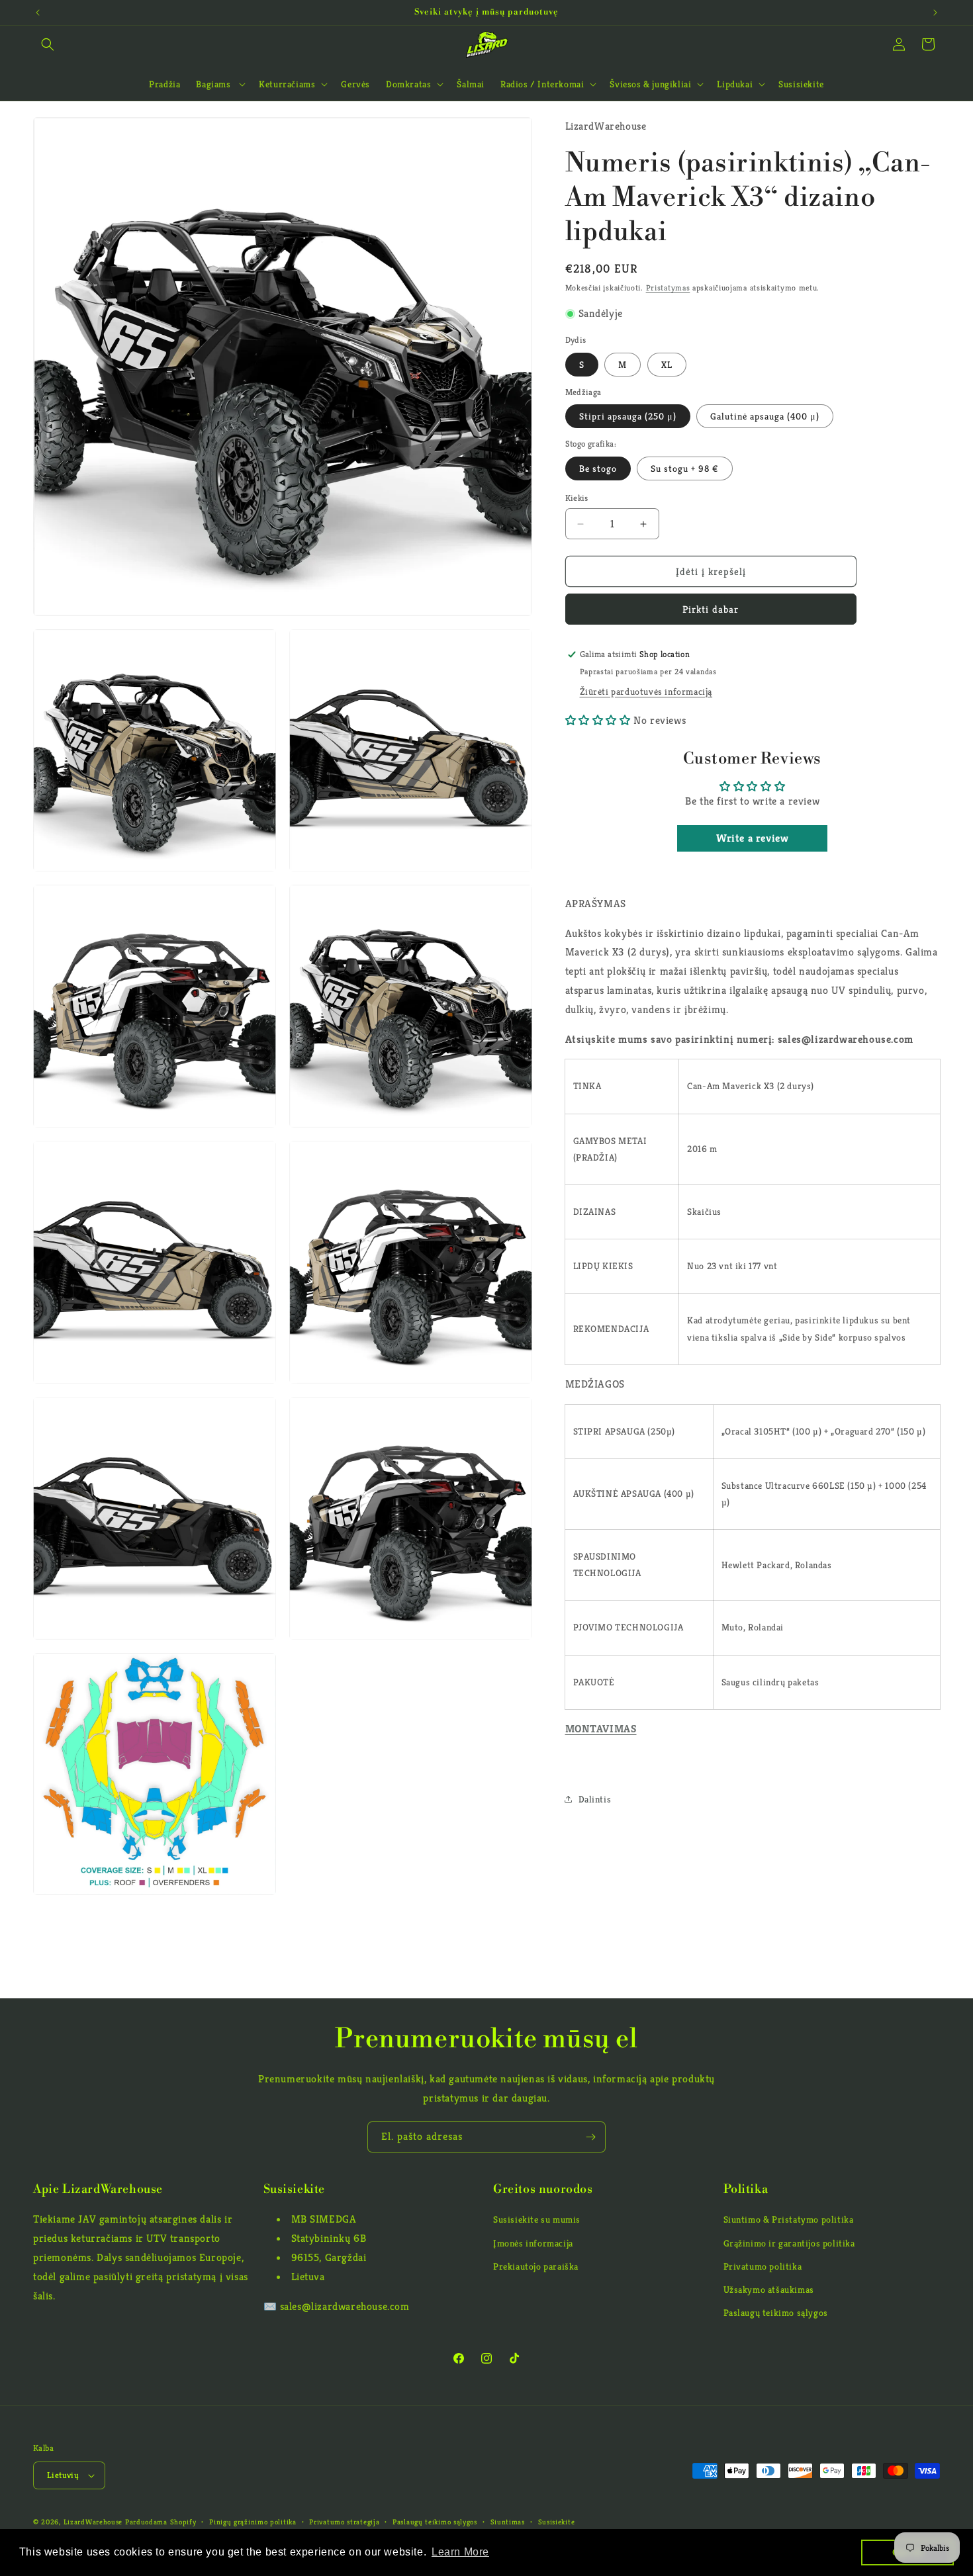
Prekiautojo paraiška (536, 2266)
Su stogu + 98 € (685, 468)
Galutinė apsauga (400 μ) (765, 416)
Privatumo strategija (344, 2522)
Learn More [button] (460, 2552)
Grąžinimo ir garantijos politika (789, 2243)
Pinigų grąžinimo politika (253, 2522)
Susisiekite (557, 2522)
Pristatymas (668, 288)
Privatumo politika (763, 2266)
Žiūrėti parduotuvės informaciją (646, 691)
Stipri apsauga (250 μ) (628, 416)
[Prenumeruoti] (590, 2137)
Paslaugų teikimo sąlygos (776, 2313)
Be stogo (598, 468)
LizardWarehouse (93, 2522)
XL (667, 365)
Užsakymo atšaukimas (769, 2289)
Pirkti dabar (711, 609)
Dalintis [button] (595, 1799)
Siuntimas (508, 2522)
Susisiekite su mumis (537, 2219)
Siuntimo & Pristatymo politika (789, 2219)
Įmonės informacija (533, 2243)
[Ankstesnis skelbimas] (38, 13)
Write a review (752, 838)
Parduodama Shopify (161, 2522)
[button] (48, 44)
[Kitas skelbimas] (935, 13)
